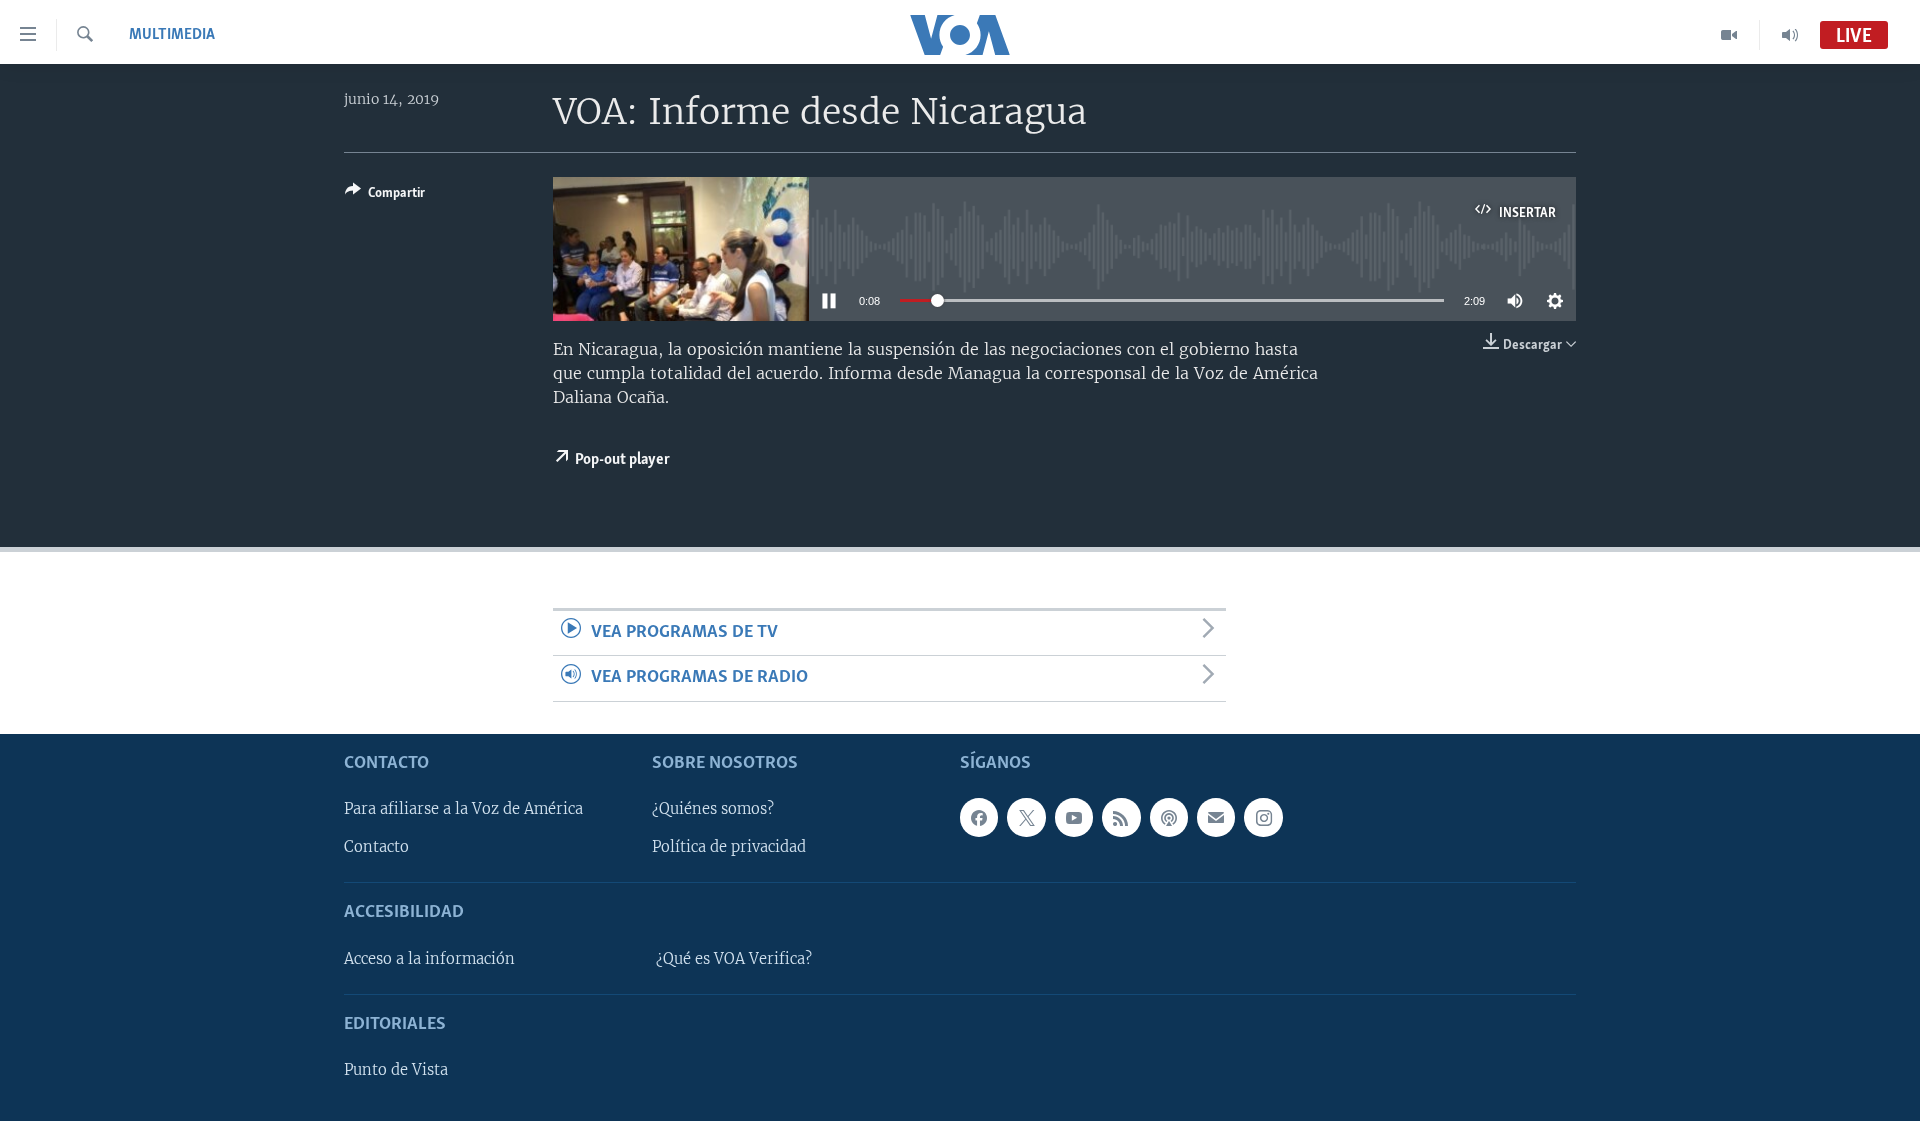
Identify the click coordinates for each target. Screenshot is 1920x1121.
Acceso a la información (429, 958)
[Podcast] (1169, 817)
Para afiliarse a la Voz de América (463, 809)
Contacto (376, 847)
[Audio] (1790, 35)
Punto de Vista (396, 1070)
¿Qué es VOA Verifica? (734, 958)
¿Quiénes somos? (713, 809)
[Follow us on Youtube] (1074, 817)
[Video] (1729, 35)
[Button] (385, 196)
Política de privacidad (729, 847)
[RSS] (1121, 817)
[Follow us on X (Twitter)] (1026, 817)
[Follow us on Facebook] (979, 817)
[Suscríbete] (1216, 817)
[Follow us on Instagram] (1263, 817)
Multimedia (172, 35)
